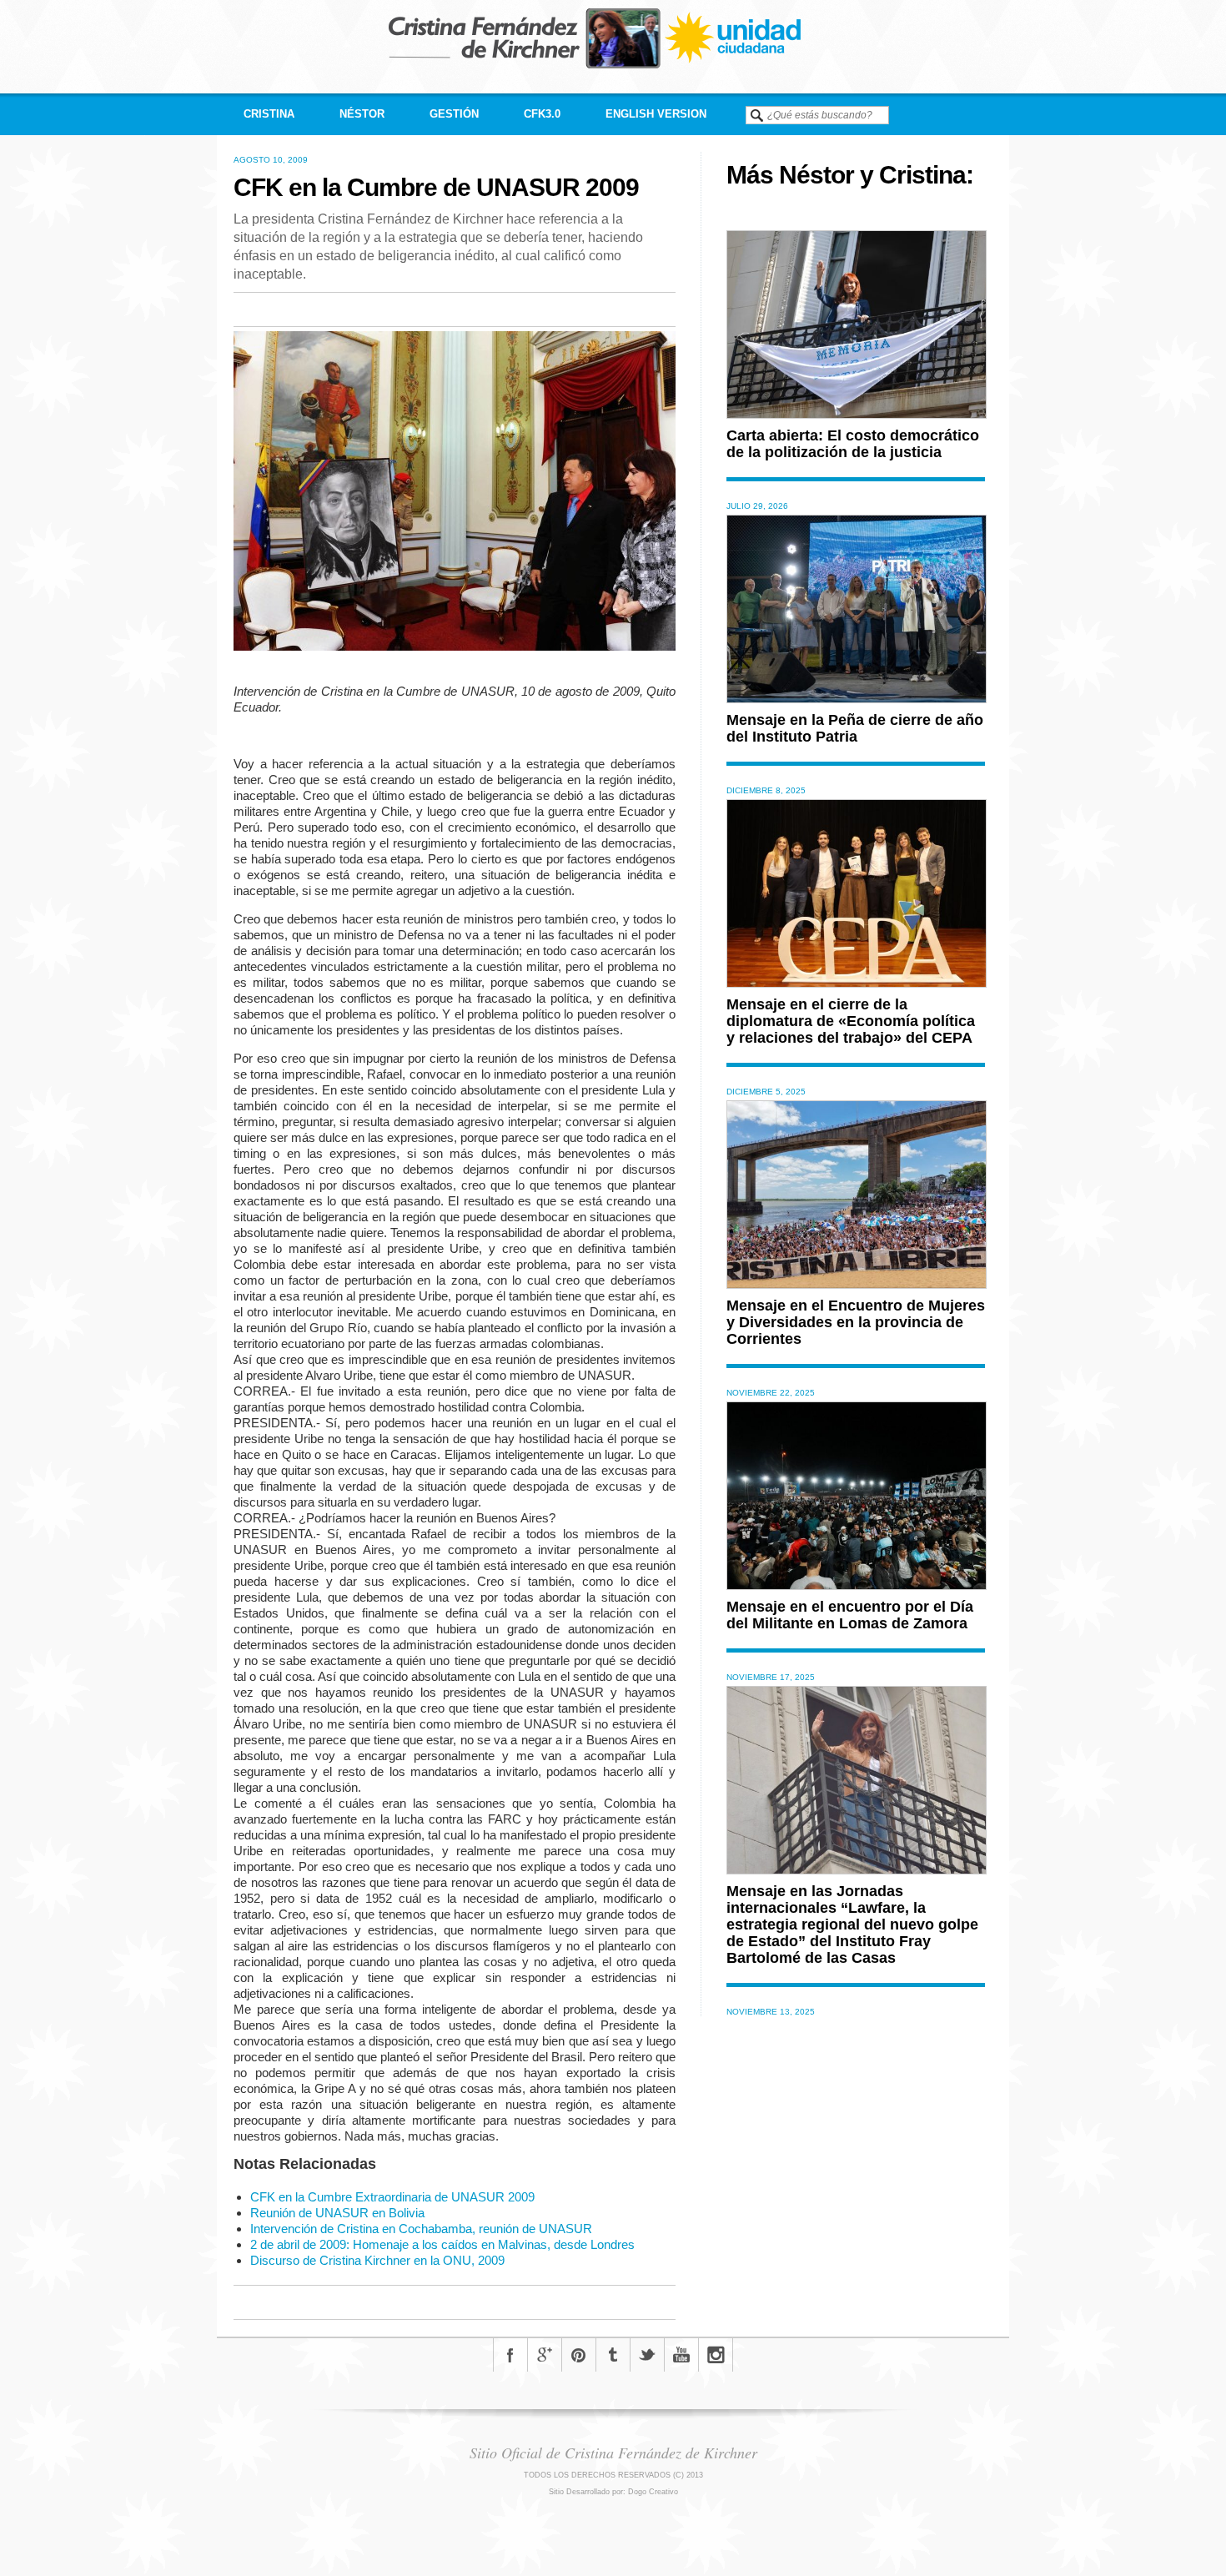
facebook (510, 2355)
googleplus (545, 2355)
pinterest (579, 2355)
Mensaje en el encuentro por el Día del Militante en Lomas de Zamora (850, 1615)
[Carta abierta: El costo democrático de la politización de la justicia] (857, 414)
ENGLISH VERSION (656, 114)
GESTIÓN (454, 114)
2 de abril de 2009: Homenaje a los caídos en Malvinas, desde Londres (442, 2244)
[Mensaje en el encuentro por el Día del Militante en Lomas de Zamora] (857, 1585)
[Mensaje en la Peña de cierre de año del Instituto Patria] (857, 699)
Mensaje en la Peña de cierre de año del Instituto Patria (855, 728)
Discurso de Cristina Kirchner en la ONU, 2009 (377, 2260)
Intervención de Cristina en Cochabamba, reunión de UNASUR (421, 2229)
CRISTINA (269, 114)
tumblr (613, 2355)
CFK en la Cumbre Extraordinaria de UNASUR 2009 (392, 2197)
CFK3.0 (542, 114)
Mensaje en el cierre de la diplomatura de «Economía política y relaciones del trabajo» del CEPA (851, 1021)
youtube (681, 2355)
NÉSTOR (362, 114)
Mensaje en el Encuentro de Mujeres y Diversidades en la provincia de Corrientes (856, 1322)
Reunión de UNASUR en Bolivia (337, 2213)
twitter (647, 2355)
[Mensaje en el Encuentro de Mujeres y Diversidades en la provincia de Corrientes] (857, 1284)
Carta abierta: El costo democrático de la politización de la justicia (853, 444)
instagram (716, 2355)
